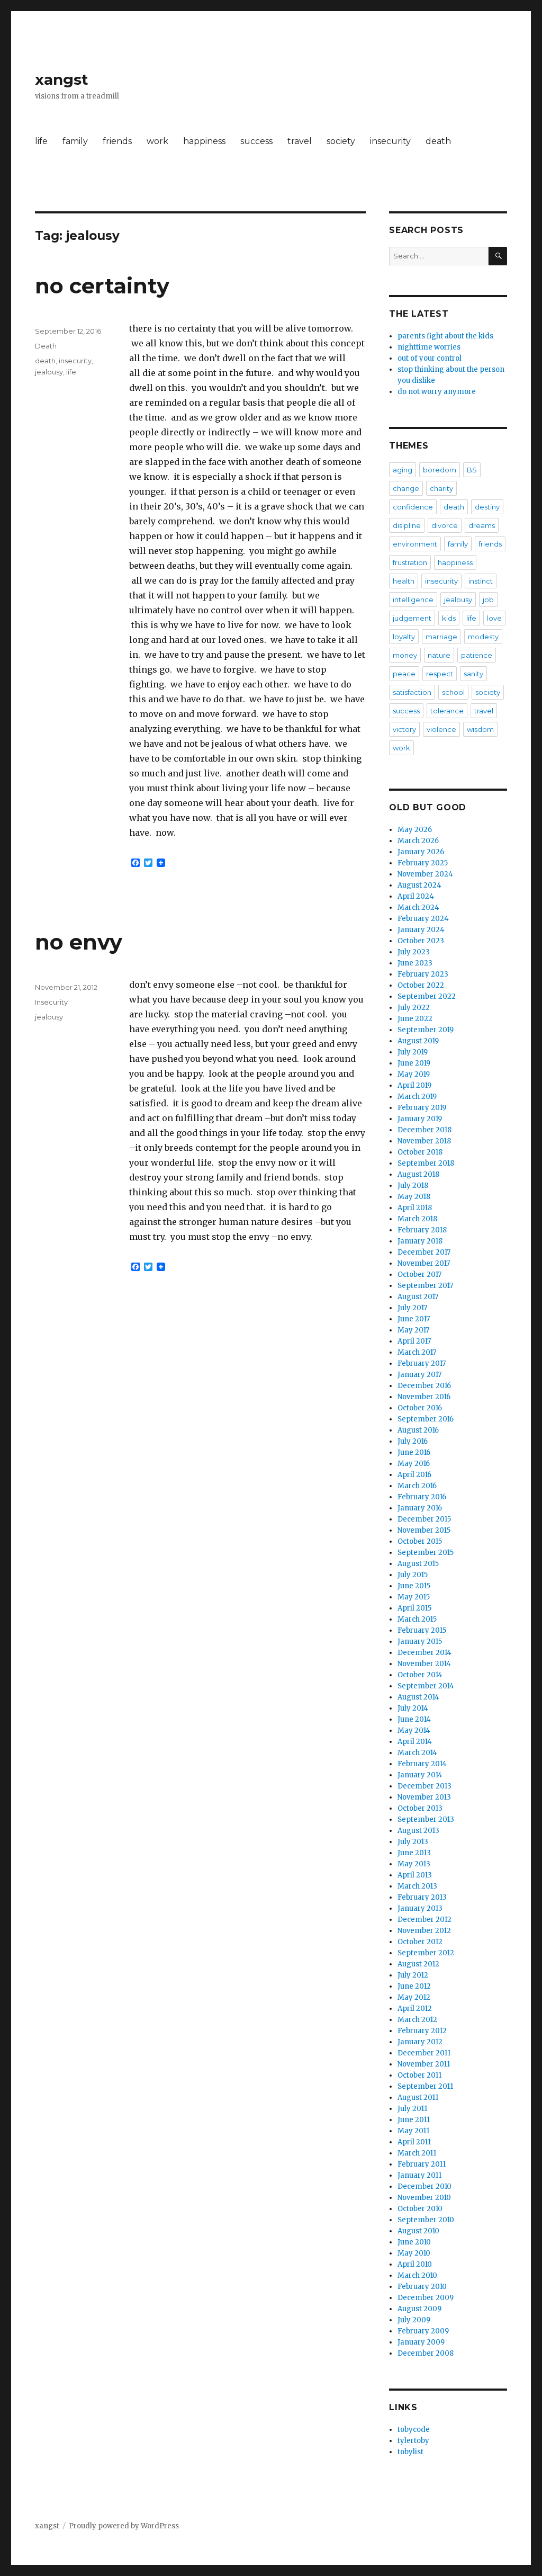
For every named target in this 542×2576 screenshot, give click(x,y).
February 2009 (423, 2331)
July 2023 (414, 952)
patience (477, 655)
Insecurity (51, 1002)
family (75, 141)
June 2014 (414, 1719)
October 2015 (420, 1541)
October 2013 (420, 1808)
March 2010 (417, 2275)
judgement (412, 618)
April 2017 (414, 1341)
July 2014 (413, 1708)
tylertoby (413, 2441)
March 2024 (418, 907)
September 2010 (426, 2220)
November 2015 (424, 1530)
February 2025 (423, 863)
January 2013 (420, 1908)
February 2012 (422, 2031)
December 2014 (424, 1653)
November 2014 (424, 1664)
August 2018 (418, 1174)
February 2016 (422, 1497)
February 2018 (422, 1230)
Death (46, 346)
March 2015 (417, 1619)
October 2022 (421, 985)
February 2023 (423, 974)
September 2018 (426, 1163)
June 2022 (415, 1019)
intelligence (413, 600)
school (453, 692)
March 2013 (417, 1886)
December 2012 (424, 1920)
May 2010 (414, 2253)
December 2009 (426, 2298)
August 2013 (418, 1831)
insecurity (390, 141)
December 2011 (424, 2053)
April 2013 (415, 1875)
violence (441, 729)
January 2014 (420, 1775)
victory (404, 729)
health (404, 581)
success (256, 141)
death (438, 141)
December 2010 (424, 2186)
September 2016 (426, 1419)
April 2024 (416, 896)
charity (441, 488)
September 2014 (426, 1686)
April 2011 (414, 2142)
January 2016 (420, 1508)
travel (300, 141)
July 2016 (413, 1441)
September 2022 (427, 996)
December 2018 (424, 1130)
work (157, 141)
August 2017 (418, 1297)
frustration (410, 562)
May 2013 (414, 1864)
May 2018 (414, 1197)
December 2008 (426, 2353)
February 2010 (422, 2287)
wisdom (480, 729)
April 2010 (415, 2264)
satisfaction (412, 692)
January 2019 (420, 1119)
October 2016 (420, 1408)
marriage (441, 637)
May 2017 (413, 1330)
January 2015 (420, 1642)
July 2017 (412, 1308)
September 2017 (425, 1286)
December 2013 (424, 1786)
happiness (204, 141)
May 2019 (414, 1074)
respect (440, 674)
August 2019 (418, 1041)
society (341, 141)
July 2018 (413, 1186)
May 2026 (415, 830)
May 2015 (414, 1597)
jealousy (49, 372)
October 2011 (419, 2075)
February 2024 (423, 919)
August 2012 (418, 1964)
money (405, 655)
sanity (473, 674)
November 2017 (424, 1263)
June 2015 (414, 1586)
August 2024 (419, 885)
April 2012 (415, 2009)
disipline (407, 525)
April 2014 (415, 1742)
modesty (483, 637)
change (406, 488)
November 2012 (424, 1931)
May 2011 (413, 2131)
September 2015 (426, 1553)
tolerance (447, 711)
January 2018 (420, 1241)
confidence (413, 507)
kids (449, 618)
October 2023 (421, 941)
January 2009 (421, 2342)
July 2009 (414, 2320)
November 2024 (425, 874)
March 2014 (417, 1753)
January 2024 (421, 930)
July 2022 (414, 1008)
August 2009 (419, 2309)
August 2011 (418, 2098)
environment (415, 544)
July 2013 (413, 1842)
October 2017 (419, 1274)
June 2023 (415, 963)
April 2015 (414, 1608)
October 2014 (420, 1675)
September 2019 (426, 1030)
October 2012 (420, 1942)
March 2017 (417, 1352)
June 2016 (414, 1452)
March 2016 (417, 1486)
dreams (482, 525)
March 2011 (417, 2153)
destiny (487, 507)
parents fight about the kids (445, 336)
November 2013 (424, 1797)
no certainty (102, 286)
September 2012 (426, 1953)
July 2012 (413, 1975)
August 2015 (418, 1564)
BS (472, 470)
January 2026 (421, 852)
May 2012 (414, 1997)
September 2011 (425, 2086)
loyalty (404, 637)
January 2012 (420, 2042)
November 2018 (424, 1141)
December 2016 (424, 1386)
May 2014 (414, 1730)
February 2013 (422, 1897)
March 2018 (417, 1219)
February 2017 (422, 1363)
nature (439, 655)
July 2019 (413, 1052)
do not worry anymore (437, 392)
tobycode (414, 2430)
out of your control (430, 358)
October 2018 (420, 1152)
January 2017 (419, 1375)
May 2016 (414, 1464)
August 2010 (418, 2231)
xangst (62, 79)
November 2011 (424, 2064)
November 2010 (424, 2198)
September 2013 (426, 1819)
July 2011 (412, 2109)
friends (117, 141)
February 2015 (422, 1630)
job (488, 600)
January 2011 (419, 2175)
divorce (445, 525)
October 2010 (420, 2209)
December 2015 (424, 1519)
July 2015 (413, 1575)
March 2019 (417, 1097)
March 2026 (418, 841)
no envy (79, 942)
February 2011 (422, 2164)
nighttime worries (429, 347)
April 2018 (415, 1208)
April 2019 (414, 1085)
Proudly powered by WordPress (124, 2526)
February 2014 (422, 1764)
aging (403, 470)
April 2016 (414, 1475)
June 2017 (414, 1319)
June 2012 (414, 1986)
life (41, 141)
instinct (481, 581)
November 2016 (424, 1397)
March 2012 (417, 2020)
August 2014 (418, 1697)
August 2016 (418, 1430)
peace (404, 674)
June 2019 (414, 1063)
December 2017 (424, 1252)
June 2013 (414, 1853)
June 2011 (414, 2120)
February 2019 (422, 1108)
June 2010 (414, 2242)
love (494, 618)
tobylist (410, 2452)
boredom (440, 470)
